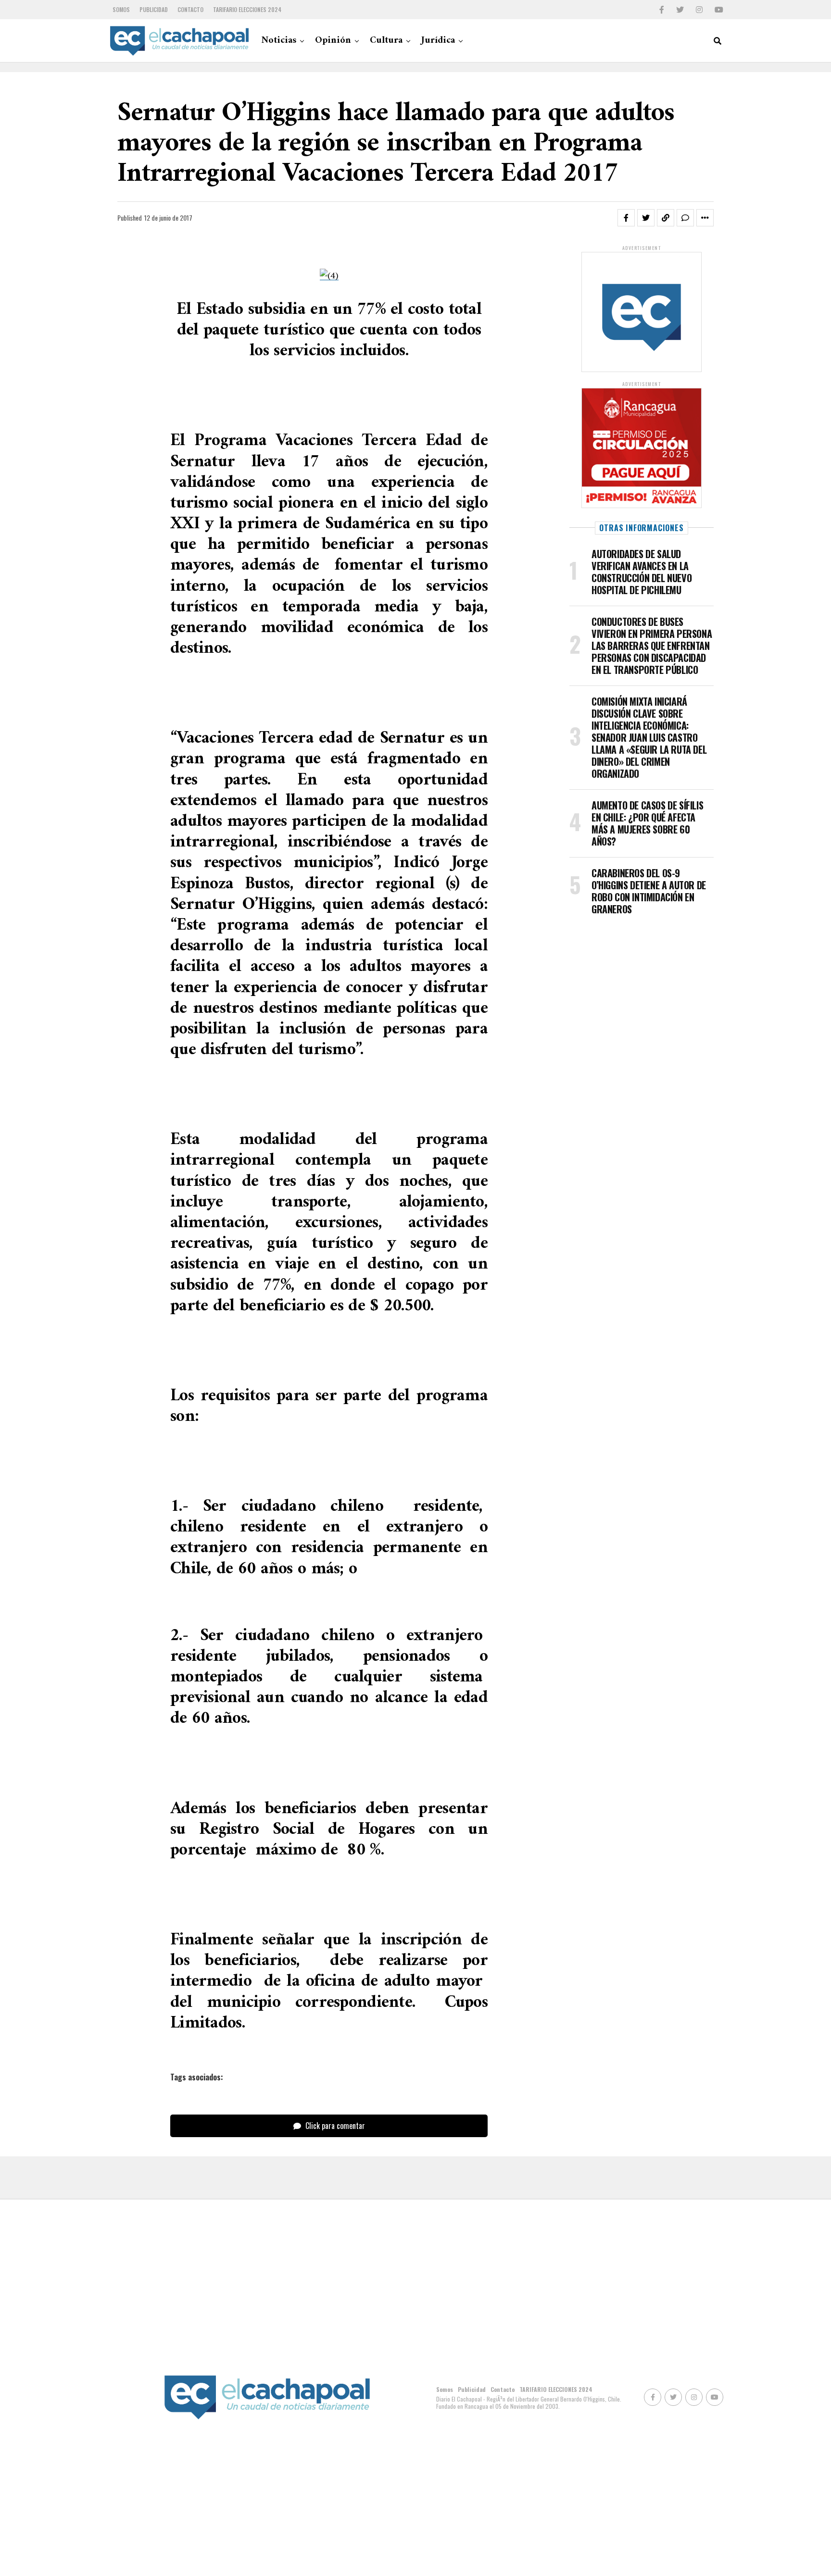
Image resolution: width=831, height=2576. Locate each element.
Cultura (386, 41)
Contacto (190, 9)
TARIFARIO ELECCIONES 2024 (247, 9)
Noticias (279, 41)
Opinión (333, 41)
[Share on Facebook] (626, 218)
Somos (121, 9)
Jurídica (438, 41)
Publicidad (154, 9)
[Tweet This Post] (646, 218)
